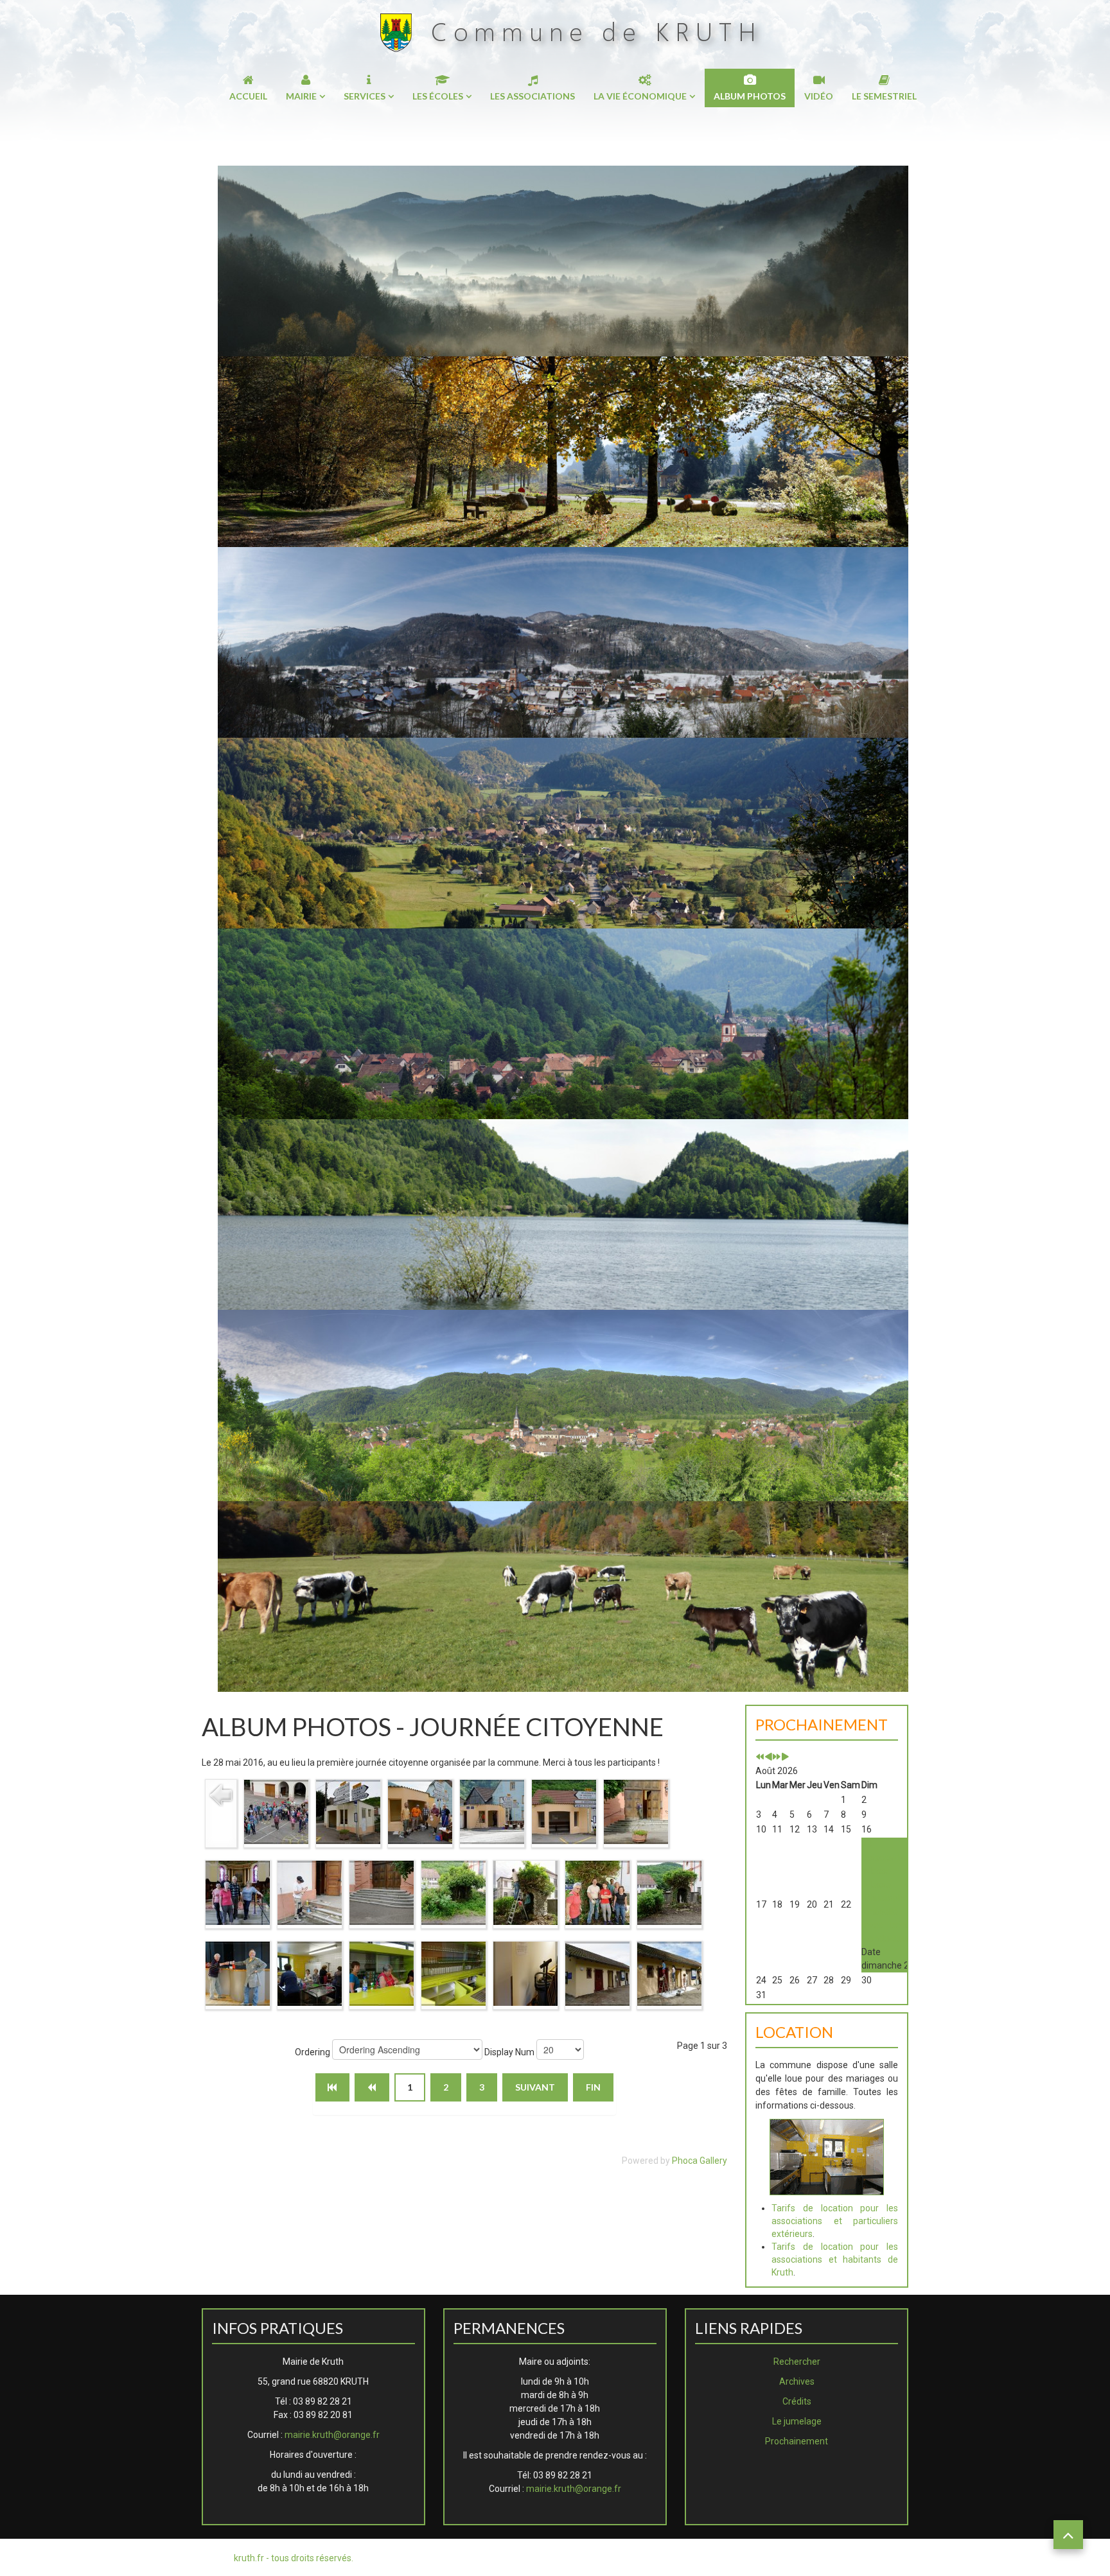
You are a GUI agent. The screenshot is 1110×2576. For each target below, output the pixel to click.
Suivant (535, 2087)
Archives (797, 2381)
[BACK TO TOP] (1068, 2535)
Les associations (533, 96)
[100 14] (238, 1972)
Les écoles (438, 96)
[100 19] (597, 1972)
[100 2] (348, 1811)
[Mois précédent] (768, 1757)
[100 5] (564, 1811)
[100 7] (238, 1892)
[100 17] (454, 1972)
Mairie (301, 96)
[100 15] (310, 1972)
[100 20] (669, 1972)
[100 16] (382, 1972)
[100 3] (420, 1811)
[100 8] (310, 1892)
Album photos (750, 96)
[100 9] (382, 1892)
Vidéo (819, 96)
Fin (593, 2087)
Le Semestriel (884, 96)
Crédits (797, 2401)
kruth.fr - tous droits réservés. (294, 2558)
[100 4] (492, 1811)
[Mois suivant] (785, 1757)
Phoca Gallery (700, 2161)
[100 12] (597, 1892)
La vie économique (640, 96)
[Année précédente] (760, 1757)
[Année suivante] (777, 1757)
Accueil (248, 96)
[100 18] (525, 1972)
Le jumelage (797, 2421)
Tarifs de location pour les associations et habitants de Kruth (835, 2259)
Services (365, 96)
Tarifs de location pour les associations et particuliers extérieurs (835, 2221)
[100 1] (276, 1811)
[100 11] (525, 1892)
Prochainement (797, 2441)
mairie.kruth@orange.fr (332, 2435)
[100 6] (636, 1811)
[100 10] (454, 1892)
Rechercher (797, 2362)
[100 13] (669, 1892)
